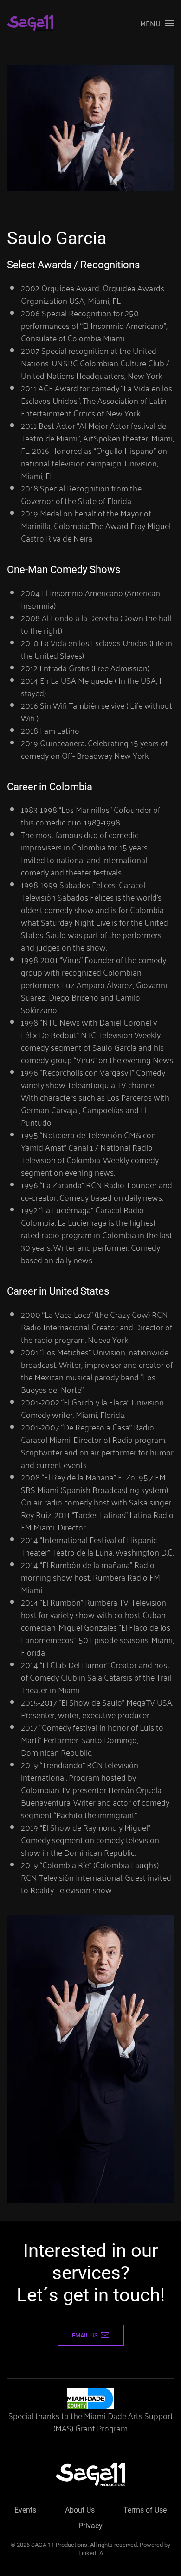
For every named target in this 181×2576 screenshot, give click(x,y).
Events (25, 2510)
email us (85, 2335)
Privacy (90, 2526)
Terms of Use (145, 2510)
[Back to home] (30, 23)
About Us (80, 2510)
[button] (157, 23)
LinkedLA (91, 2553)
